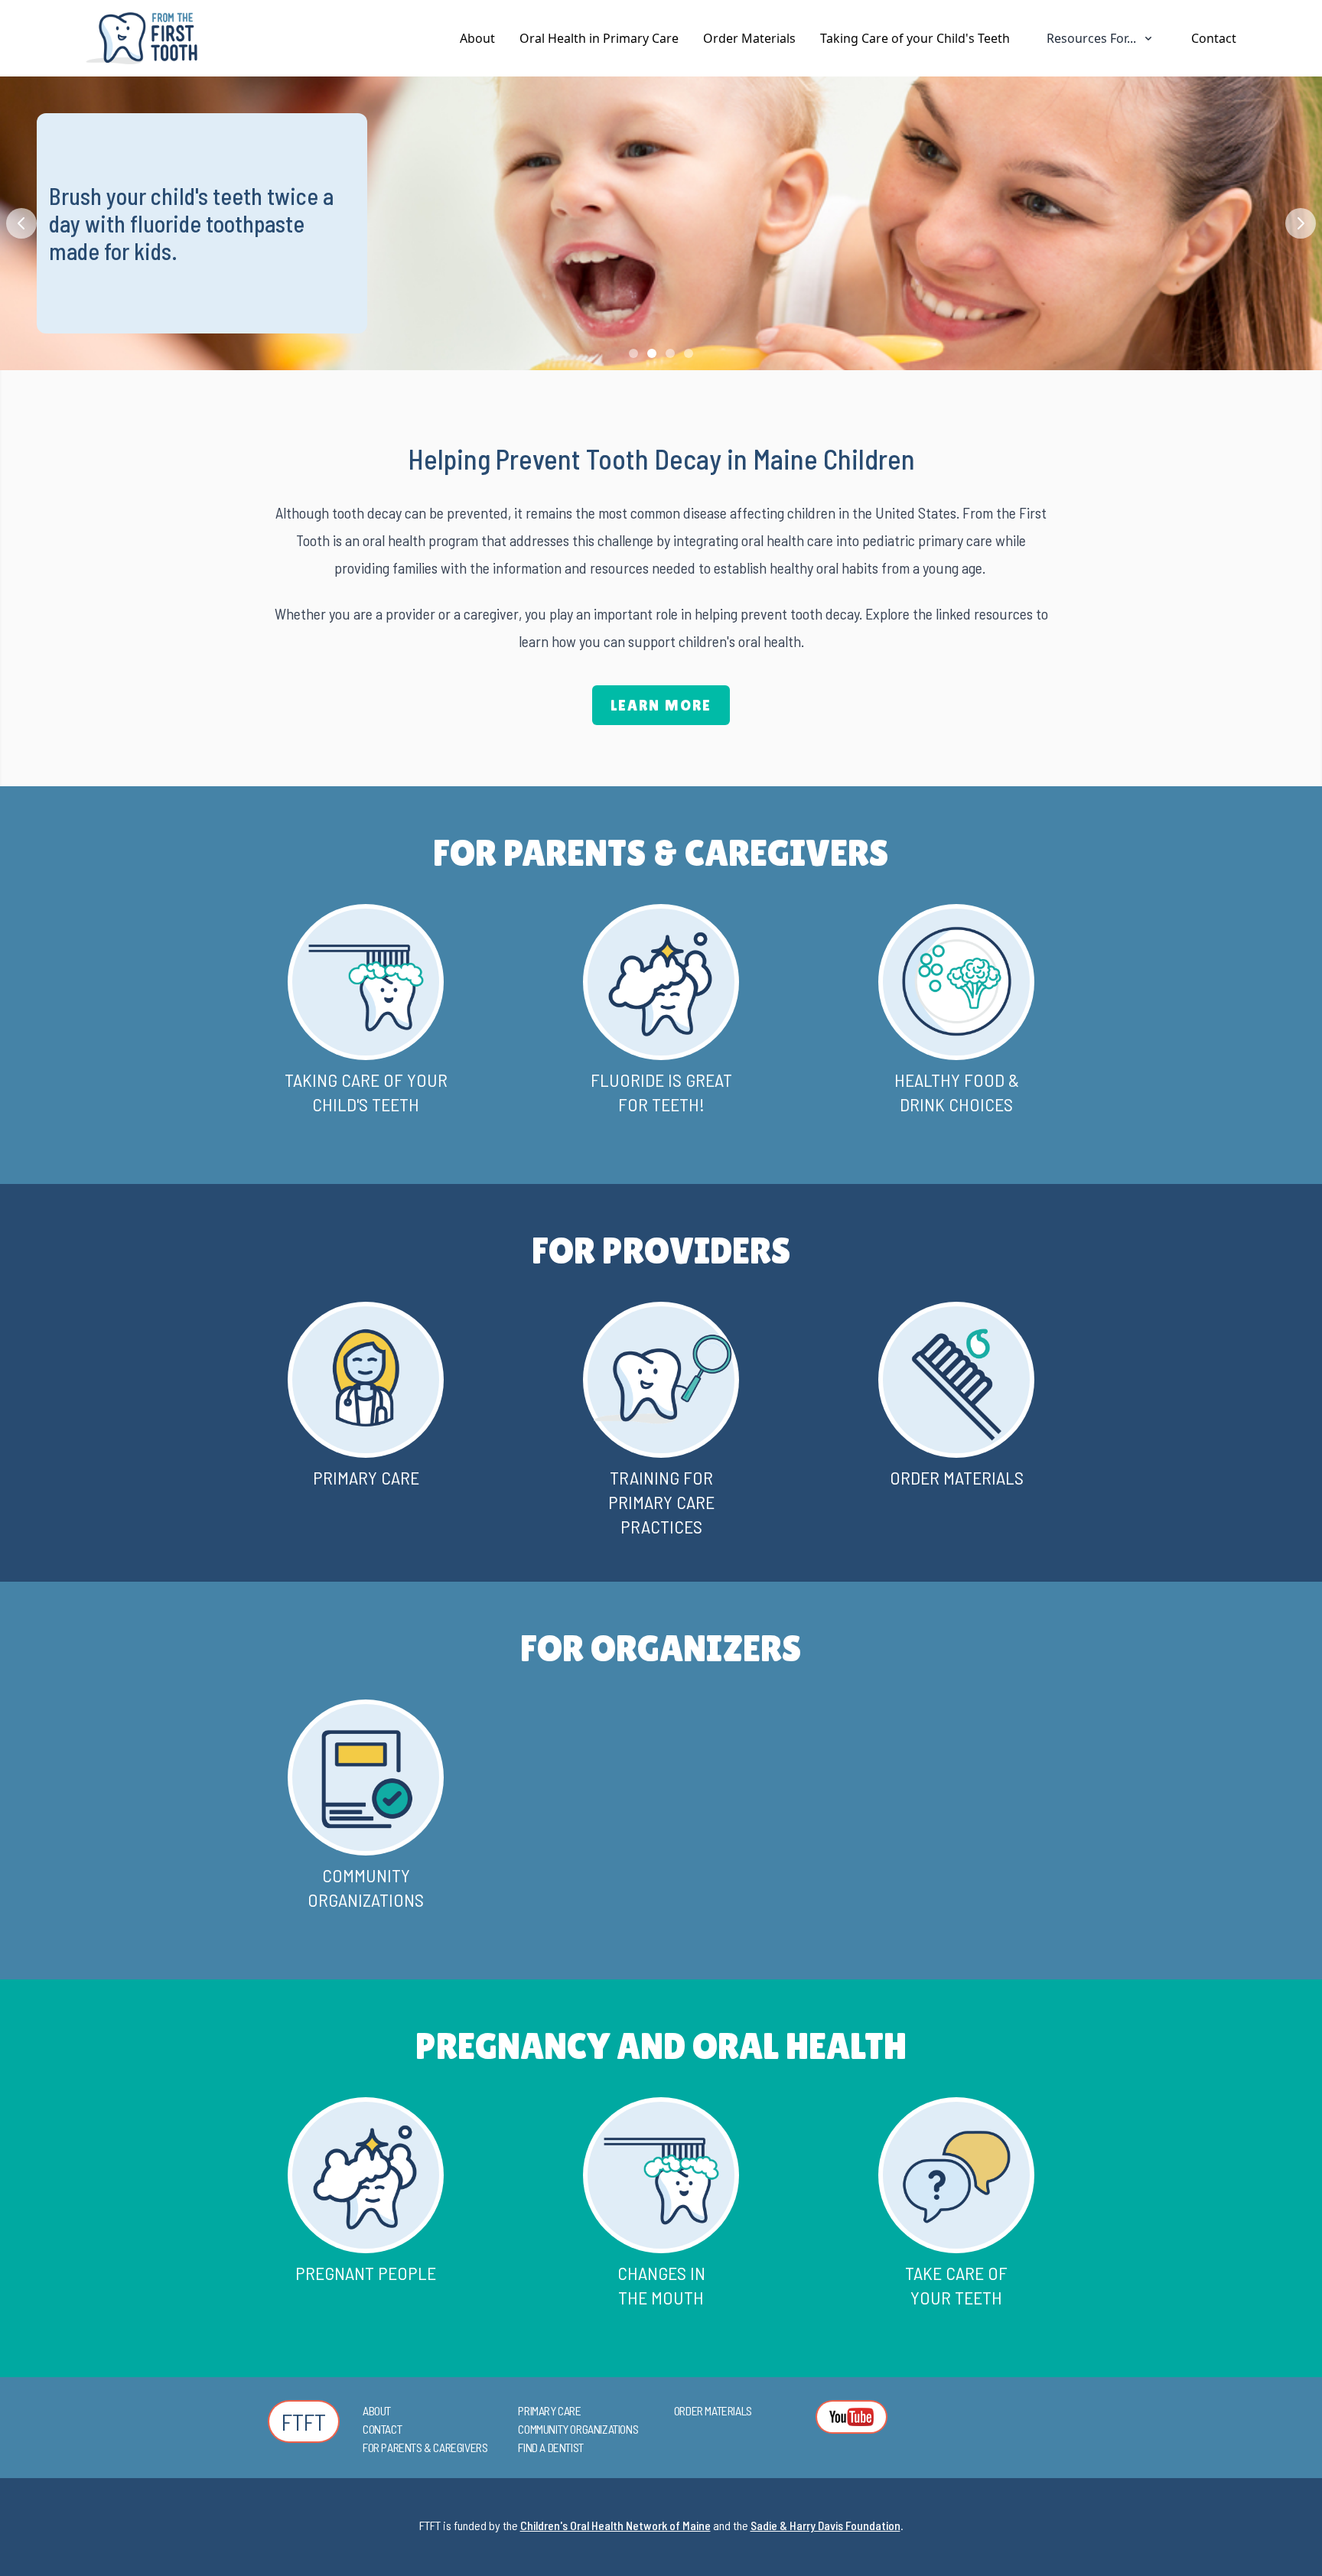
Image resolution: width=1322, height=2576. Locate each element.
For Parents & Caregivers (425, 2447)
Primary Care (549, 2410)
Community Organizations (578, 2429)
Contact (1214, 38)
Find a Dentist (550, 2447)
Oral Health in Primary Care (599, 38)
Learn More (661, 705)
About (477, 38)
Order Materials (749, 38)
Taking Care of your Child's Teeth (915, 38)
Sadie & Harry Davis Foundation (825, 2525)
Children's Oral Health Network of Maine (615, 2525)
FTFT (304, 2422)
